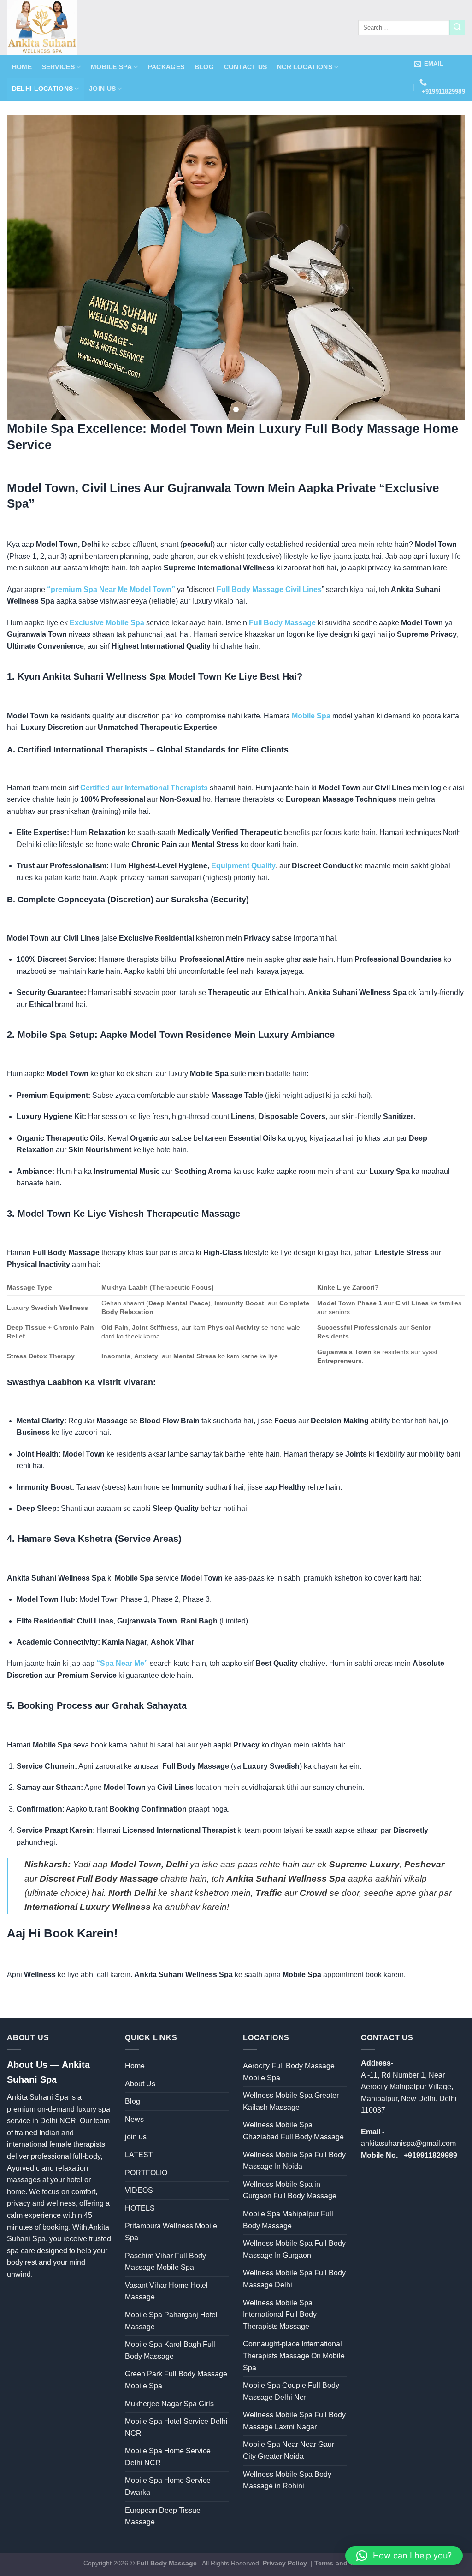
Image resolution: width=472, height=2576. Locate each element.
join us (102, 89)
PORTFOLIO (146, 2173)
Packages (166, 67)
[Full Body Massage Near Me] (168, 27)
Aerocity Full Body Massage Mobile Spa (289, 2072)
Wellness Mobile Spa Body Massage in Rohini (287, 2480)
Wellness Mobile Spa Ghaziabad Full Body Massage (293, 2131)
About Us (140, 2084)
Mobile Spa (111, 67)
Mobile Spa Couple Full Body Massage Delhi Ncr (291, 2391)
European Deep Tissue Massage (163, 2516)
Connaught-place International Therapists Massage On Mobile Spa (294, 2356)
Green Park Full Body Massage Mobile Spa (176, 2380)
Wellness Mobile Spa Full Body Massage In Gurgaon (294, 2249)
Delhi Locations (42, 89)
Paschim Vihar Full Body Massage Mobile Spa (165, 2262)
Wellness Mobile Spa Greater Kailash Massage (291, 2101)
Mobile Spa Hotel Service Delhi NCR (176, 2427)
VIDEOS (139, 2190)
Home (22, 67)
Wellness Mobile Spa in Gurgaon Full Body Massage (290, 2190)
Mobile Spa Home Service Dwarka (168, 2486)
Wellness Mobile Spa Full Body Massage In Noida (294, 2161)
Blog (204, 67)
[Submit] (457, 28)
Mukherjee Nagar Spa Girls (169, 2404)
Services (58, 67)
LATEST (139, 2155)
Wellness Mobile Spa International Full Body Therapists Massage (280, 2315)
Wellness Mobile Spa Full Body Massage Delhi (294, 2279)
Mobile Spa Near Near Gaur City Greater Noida (289, 2450)
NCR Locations (305, 67)
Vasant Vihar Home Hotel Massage (166, 2291)
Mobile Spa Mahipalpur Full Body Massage (288, 2220)
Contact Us (246, 67)
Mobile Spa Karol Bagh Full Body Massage (170, 2350)
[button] (404, 2556)
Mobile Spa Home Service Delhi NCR (168, 2457)
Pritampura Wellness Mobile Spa (171, 2232)
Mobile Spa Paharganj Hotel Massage (171, 2321)
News (134, 2119)
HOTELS (140, 2208)
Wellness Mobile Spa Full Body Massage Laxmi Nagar (294, 2421)
